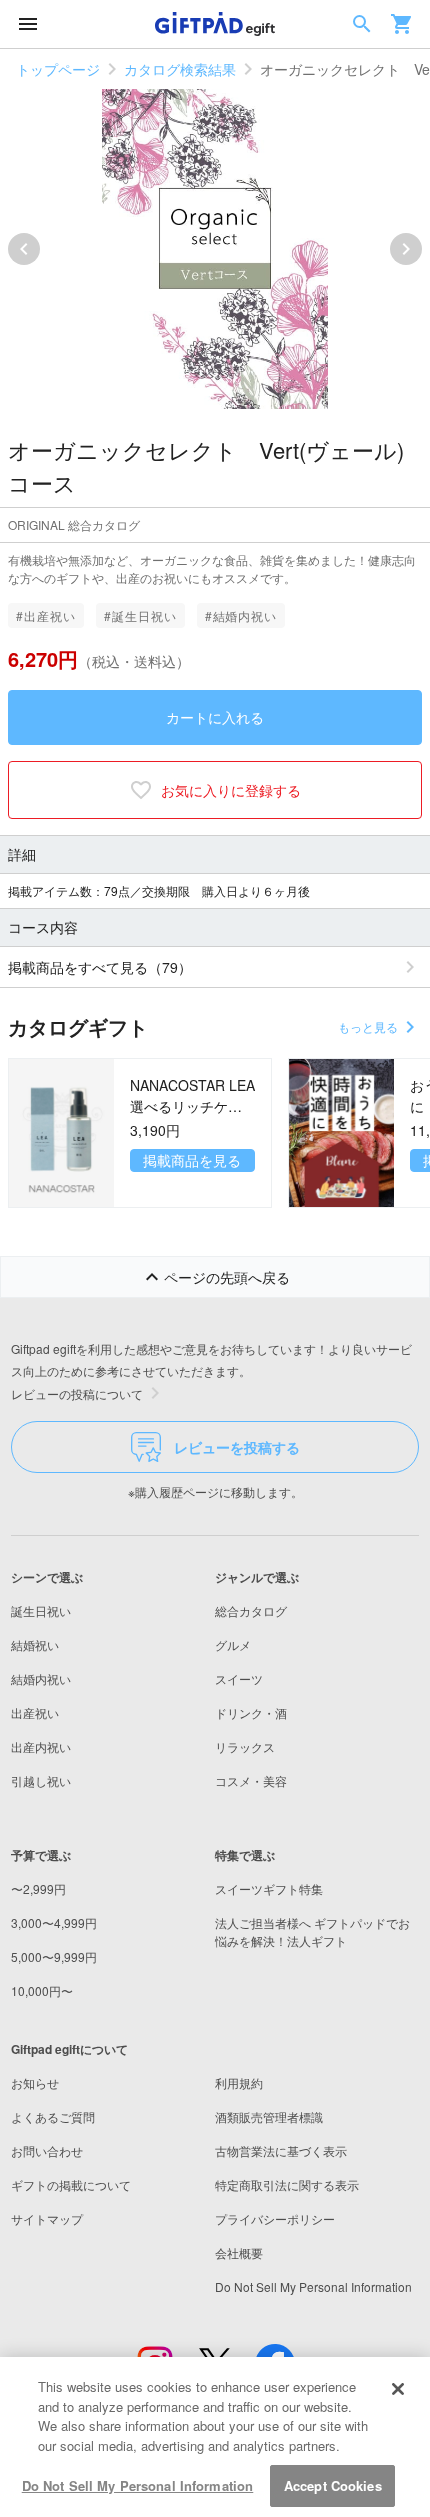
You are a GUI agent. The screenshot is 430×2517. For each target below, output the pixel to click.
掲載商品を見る (192, 1160)
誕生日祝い (41, 1610)
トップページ (58, 69)
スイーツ (239, 1678)
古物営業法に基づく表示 (281, 2150)
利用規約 (239, 2082)
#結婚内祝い (241, 615)
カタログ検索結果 (180, 69)
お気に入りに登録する (231, 790)
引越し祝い (41, 1780)
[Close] (398, 2389)
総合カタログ (251, 1610)
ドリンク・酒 (251, 1712)
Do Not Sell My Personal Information (138, 2485)
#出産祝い (46, 615)
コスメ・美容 (251, 1780)
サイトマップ (47, 2218)
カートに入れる (215, 717)
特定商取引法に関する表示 (287, 2184)
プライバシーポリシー (275, 2218)
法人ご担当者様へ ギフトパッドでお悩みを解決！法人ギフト (312, 1931)
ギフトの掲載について (71, 2184)
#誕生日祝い (140, 615)
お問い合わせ (47, 2150)
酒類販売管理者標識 (269, 2116)
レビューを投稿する (237, 1447)
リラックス (245, 1746)
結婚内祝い (41, 1678)
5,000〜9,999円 (54, 1956)
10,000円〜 (42, 1990)
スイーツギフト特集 (269, 1888)
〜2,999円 (38, 1888)
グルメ (233, 1644)
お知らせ (35, 2082)
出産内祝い (41, 1746)
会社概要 (239, 2252)
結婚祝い (35, 1644)
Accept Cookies (333, 2485)
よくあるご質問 (53, 2116)
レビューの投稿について (77, 1393)
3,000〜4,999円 (54, 1922)
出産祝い (35, 1712)
